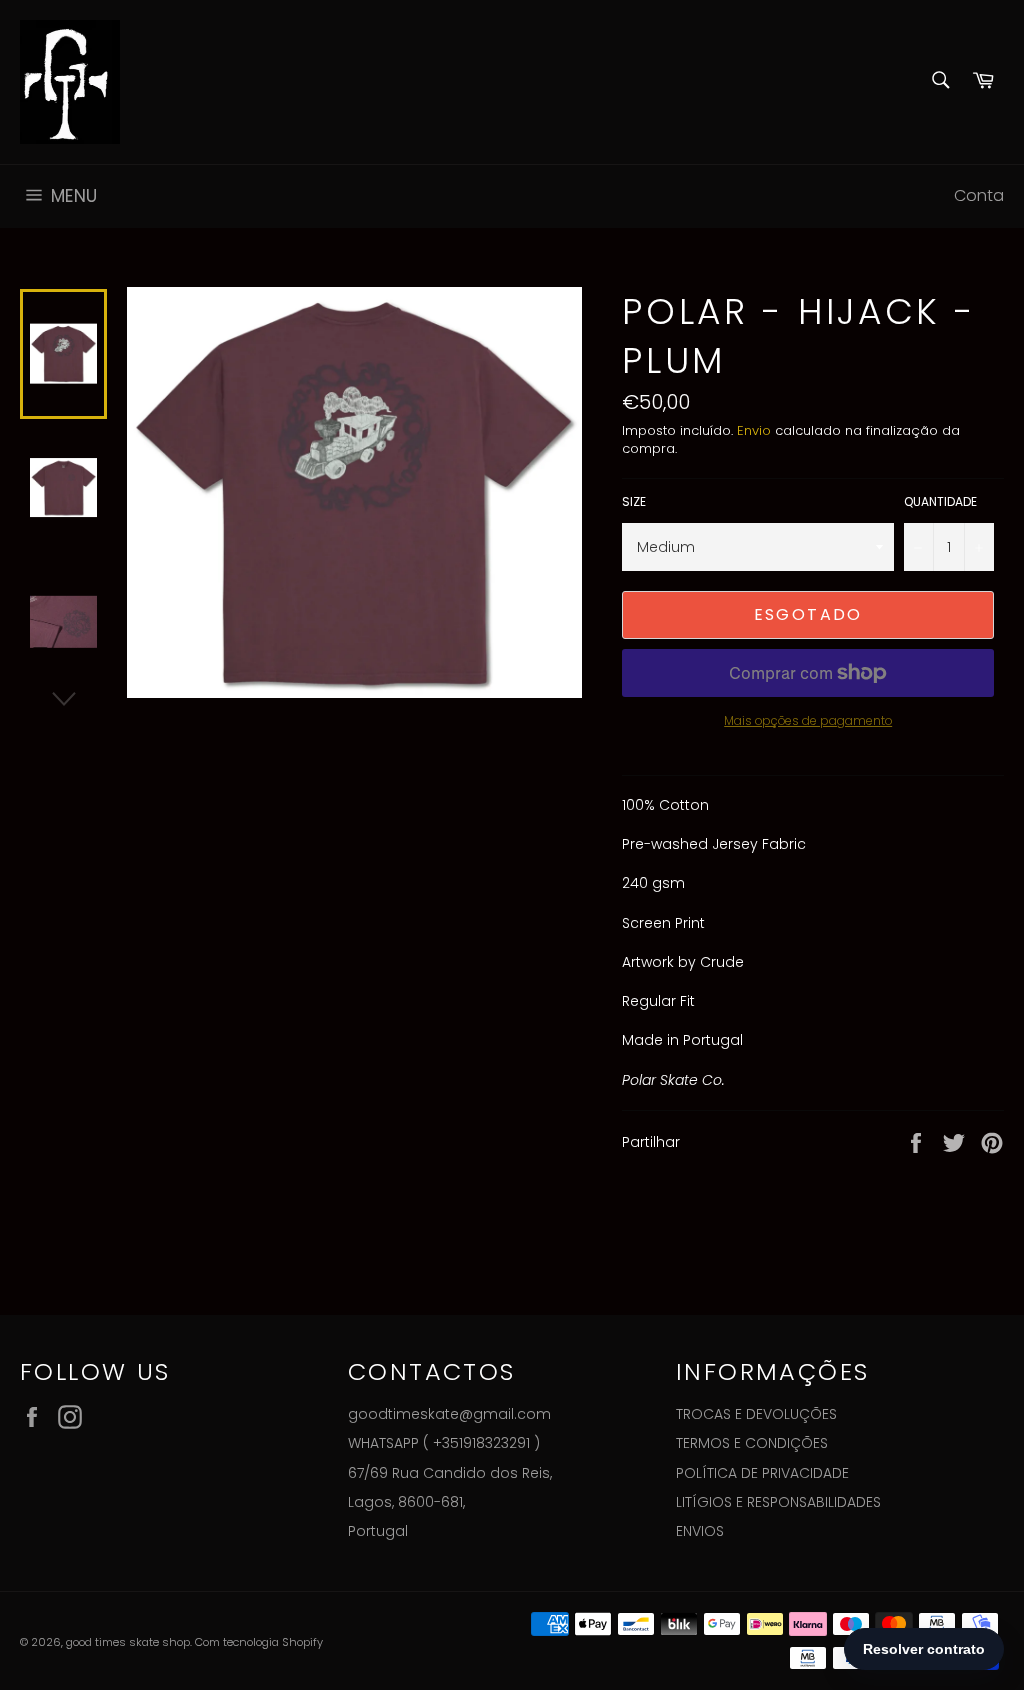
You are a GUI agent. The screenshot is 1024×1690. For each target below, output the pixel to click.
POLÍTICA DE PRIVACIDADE (762, 1473)
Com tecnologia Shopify (259, 1642)
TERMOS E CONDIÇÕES (752, 1443)
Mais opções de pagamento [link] (808, 721)
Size (634, 502)
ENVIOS (700, 1531)
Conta (979, 195)
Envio (754, 430)
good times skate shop (128, 1642)
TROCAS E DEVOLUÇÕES (756, 1414)
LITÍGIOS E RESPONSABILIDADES (778, 1502)
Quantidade (940, 502)
